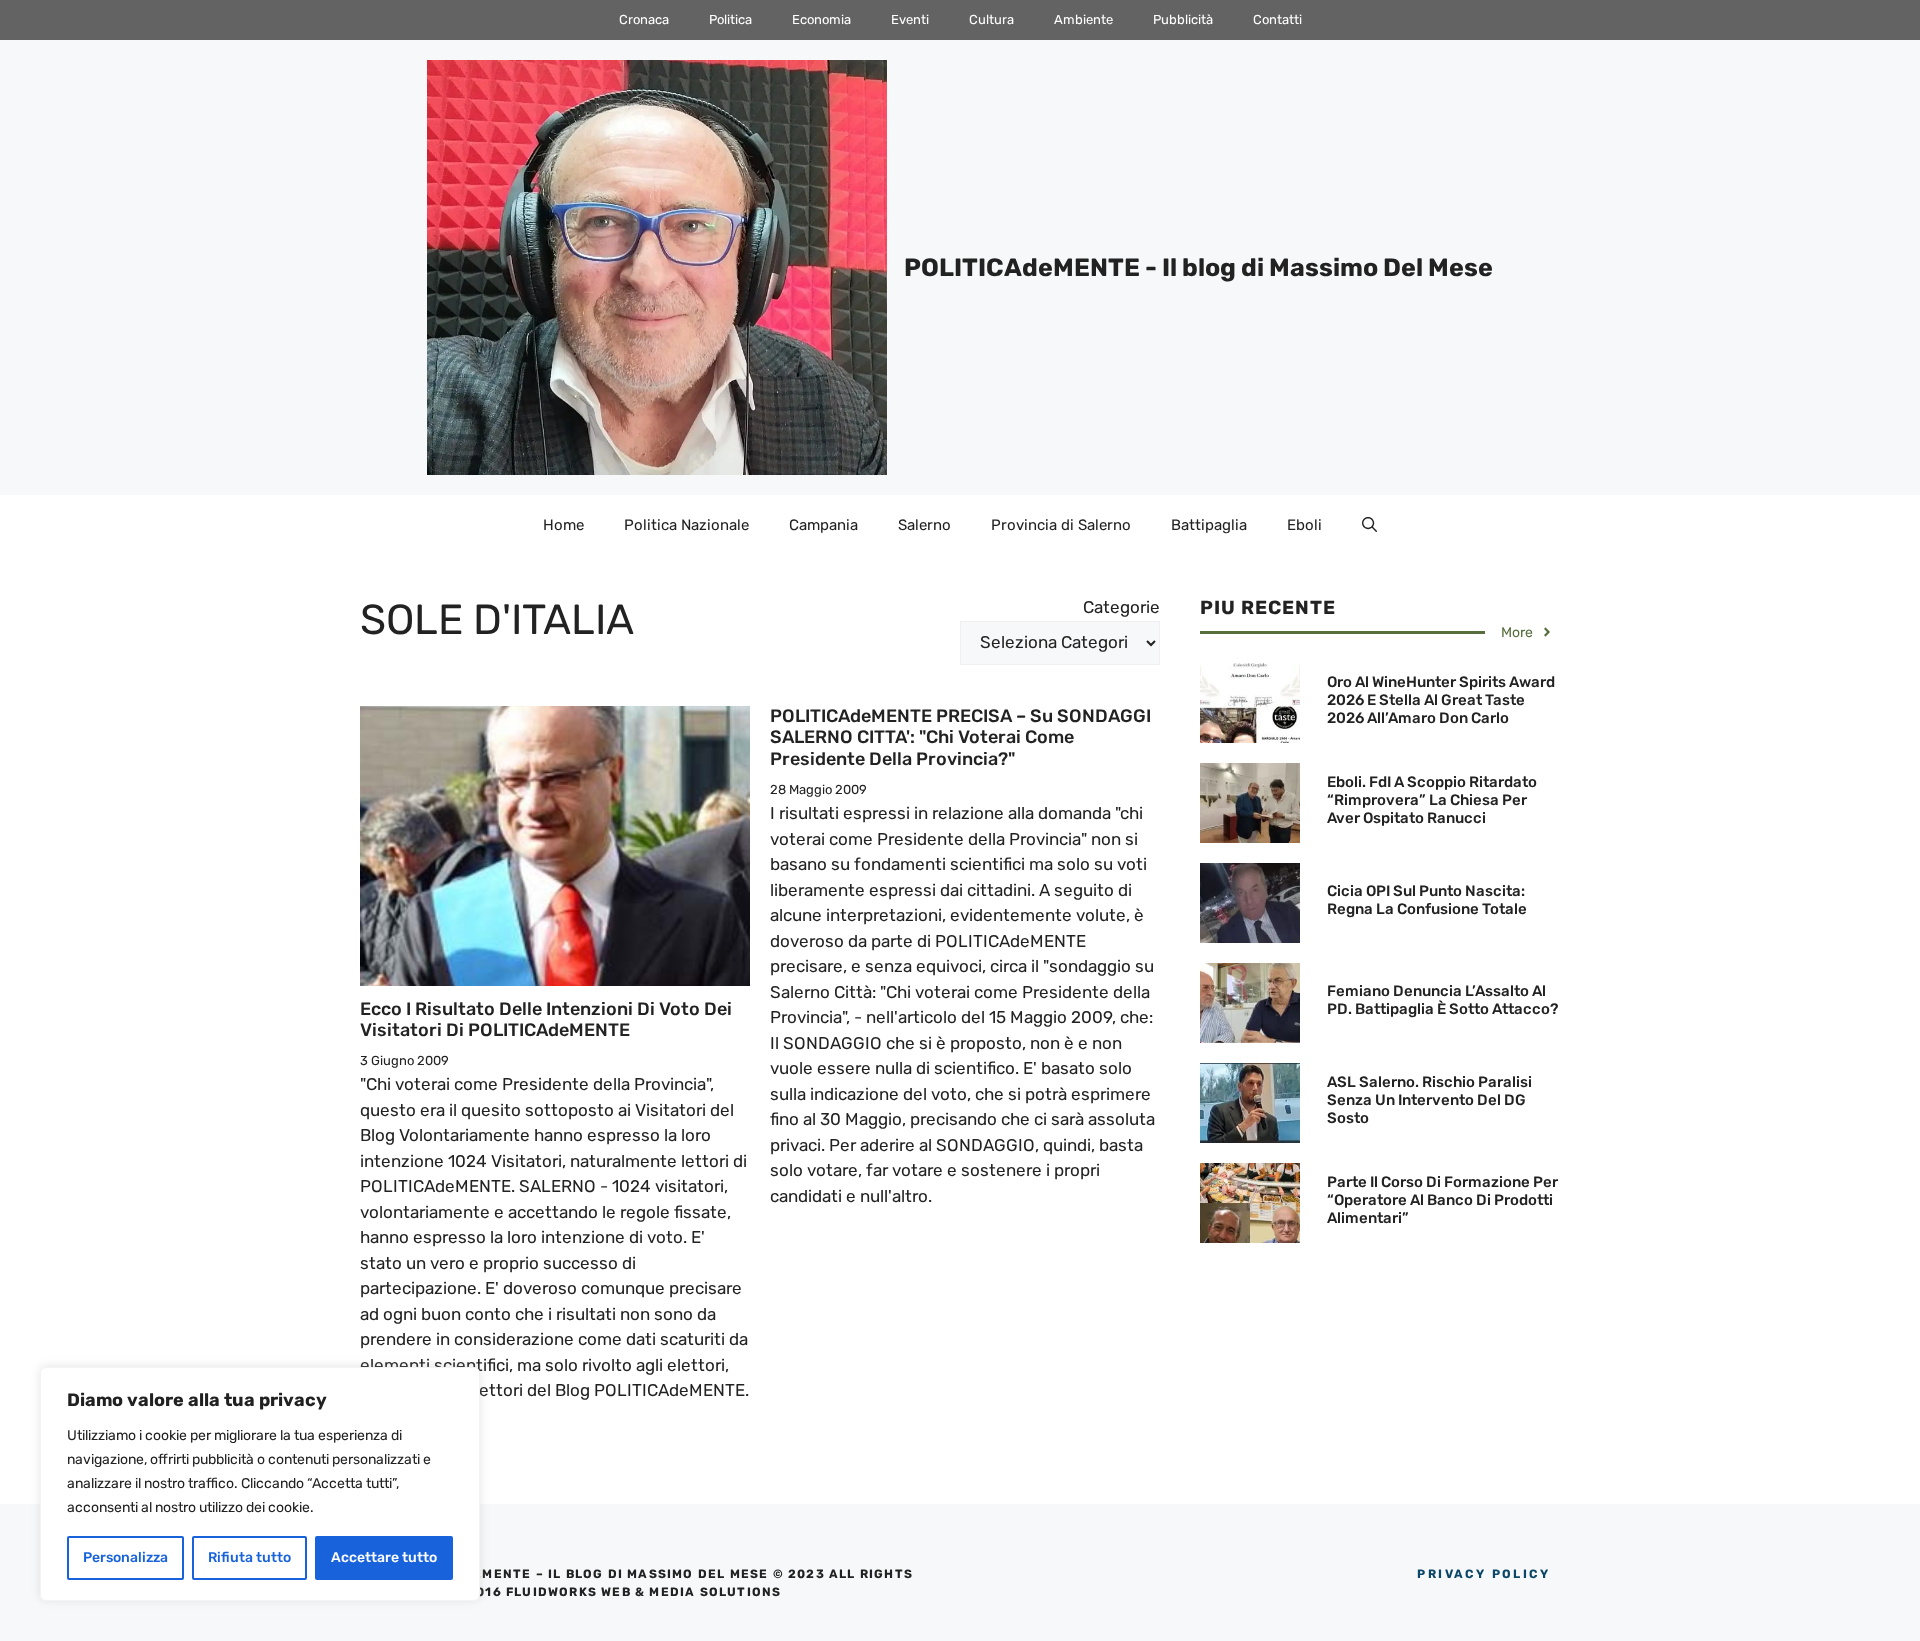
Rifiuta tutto (249, 1557)
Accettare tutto (384, 1557)
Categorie (1121, 607)
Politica (730, 19)
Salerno (924, 525)
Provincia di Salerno (1061, 525)
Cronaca (644, 19)
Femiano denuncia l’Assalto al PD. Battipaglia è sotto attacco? (1442, 1000)
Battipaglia (1209, 525)
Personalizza (125, 1557)
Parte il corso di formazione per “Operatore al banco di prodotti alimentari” (1442, 1200)
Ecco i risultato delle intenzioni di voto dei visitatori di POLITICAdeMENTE (546, 1020)
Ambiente (1083, 19)
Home (563, 525)
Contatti (1277, 19)
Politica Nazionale (686, 525)
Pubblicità (1183, 19)
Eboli (1304, 525)
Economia (821, 19)
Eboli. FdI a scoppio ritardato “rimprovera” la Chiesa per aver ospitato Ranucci (1432, 800)
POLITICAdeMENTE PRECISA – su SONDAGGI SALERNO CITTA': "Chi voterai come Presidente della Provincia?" (960, 737)
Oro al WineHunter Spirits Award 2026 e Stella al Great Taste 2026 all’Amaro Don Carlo (1441, 700)
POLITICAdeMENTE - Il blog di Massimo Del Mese (1198, 267)
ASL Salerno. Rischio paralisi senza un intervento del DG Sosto (1429, 1100)
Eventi (910, 19)
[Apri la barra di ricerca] (1369, 525)
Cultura (991, 19)
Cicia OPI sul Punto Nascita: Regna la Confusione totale (1427, 900)
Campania (823, 525)
